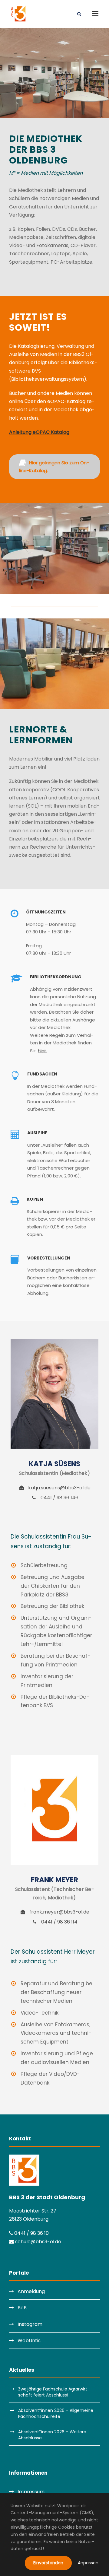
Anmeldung (31, 2291)
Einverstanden (48, 2563)
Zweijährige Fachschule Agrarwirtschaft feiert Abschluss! (54, 2392)
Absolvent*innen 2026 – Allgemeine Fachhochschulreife (56, 2413)
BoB (22, 2308)
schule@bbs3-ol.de (38, 2242)
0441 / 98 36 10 (31, 2233)
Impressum (31, 2492)
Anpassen (88, 2563)
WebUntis (29, 2341)
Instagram (30, 2324)
